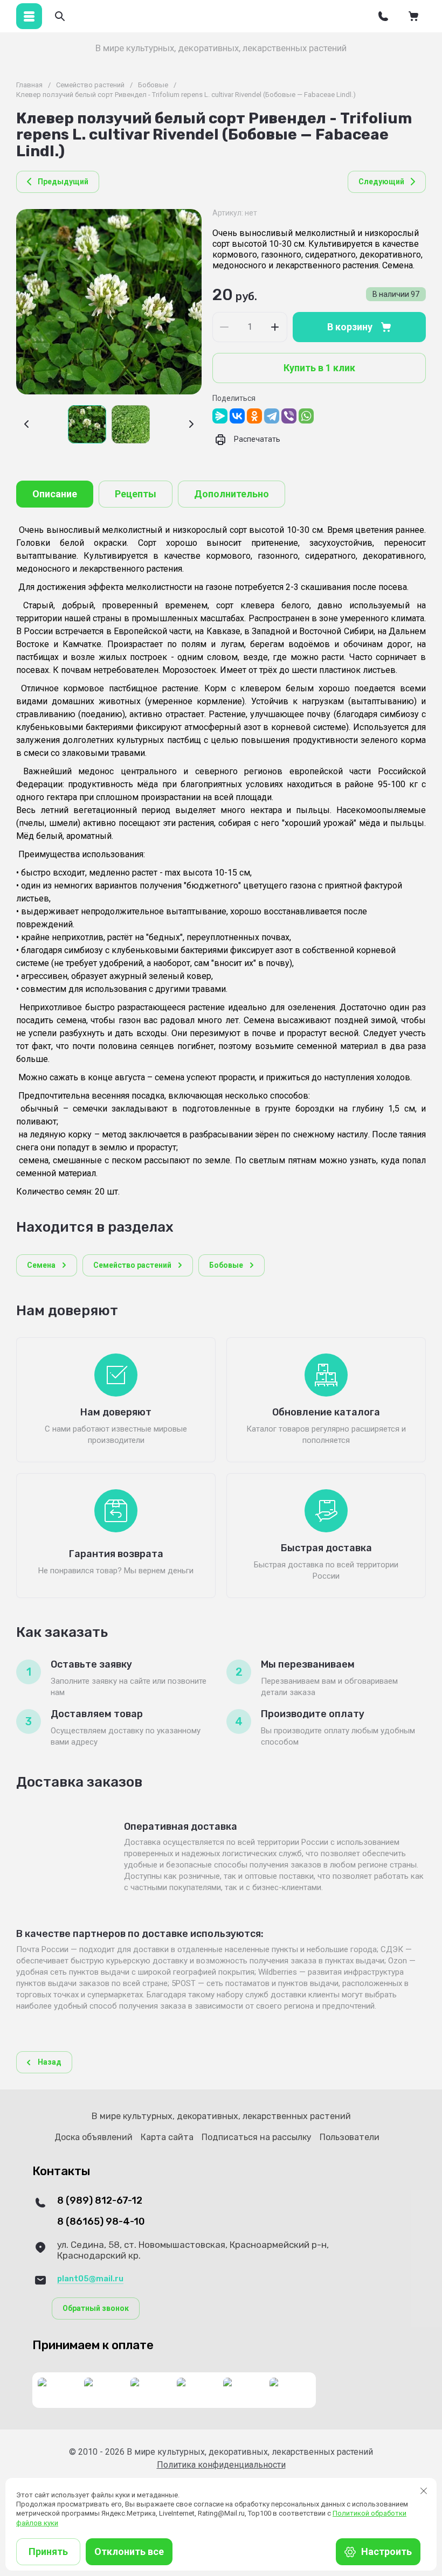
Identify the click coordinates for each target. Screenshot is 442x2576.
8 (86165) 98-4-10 (101, 2222)
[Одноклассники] (254, 416)
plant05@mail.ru (90, 2279)
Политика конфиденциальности (221, 2465)
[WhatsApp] (306, 416)
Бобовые (153, 85)
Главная (29, 85)
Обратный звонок (96, 2308)
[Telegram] (272, 416)
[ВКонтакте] (237, 416)
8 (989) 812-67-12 (100, 2201)
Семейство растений (90, 85)
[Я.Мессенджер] (220, 416)
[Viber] (289, 416)
